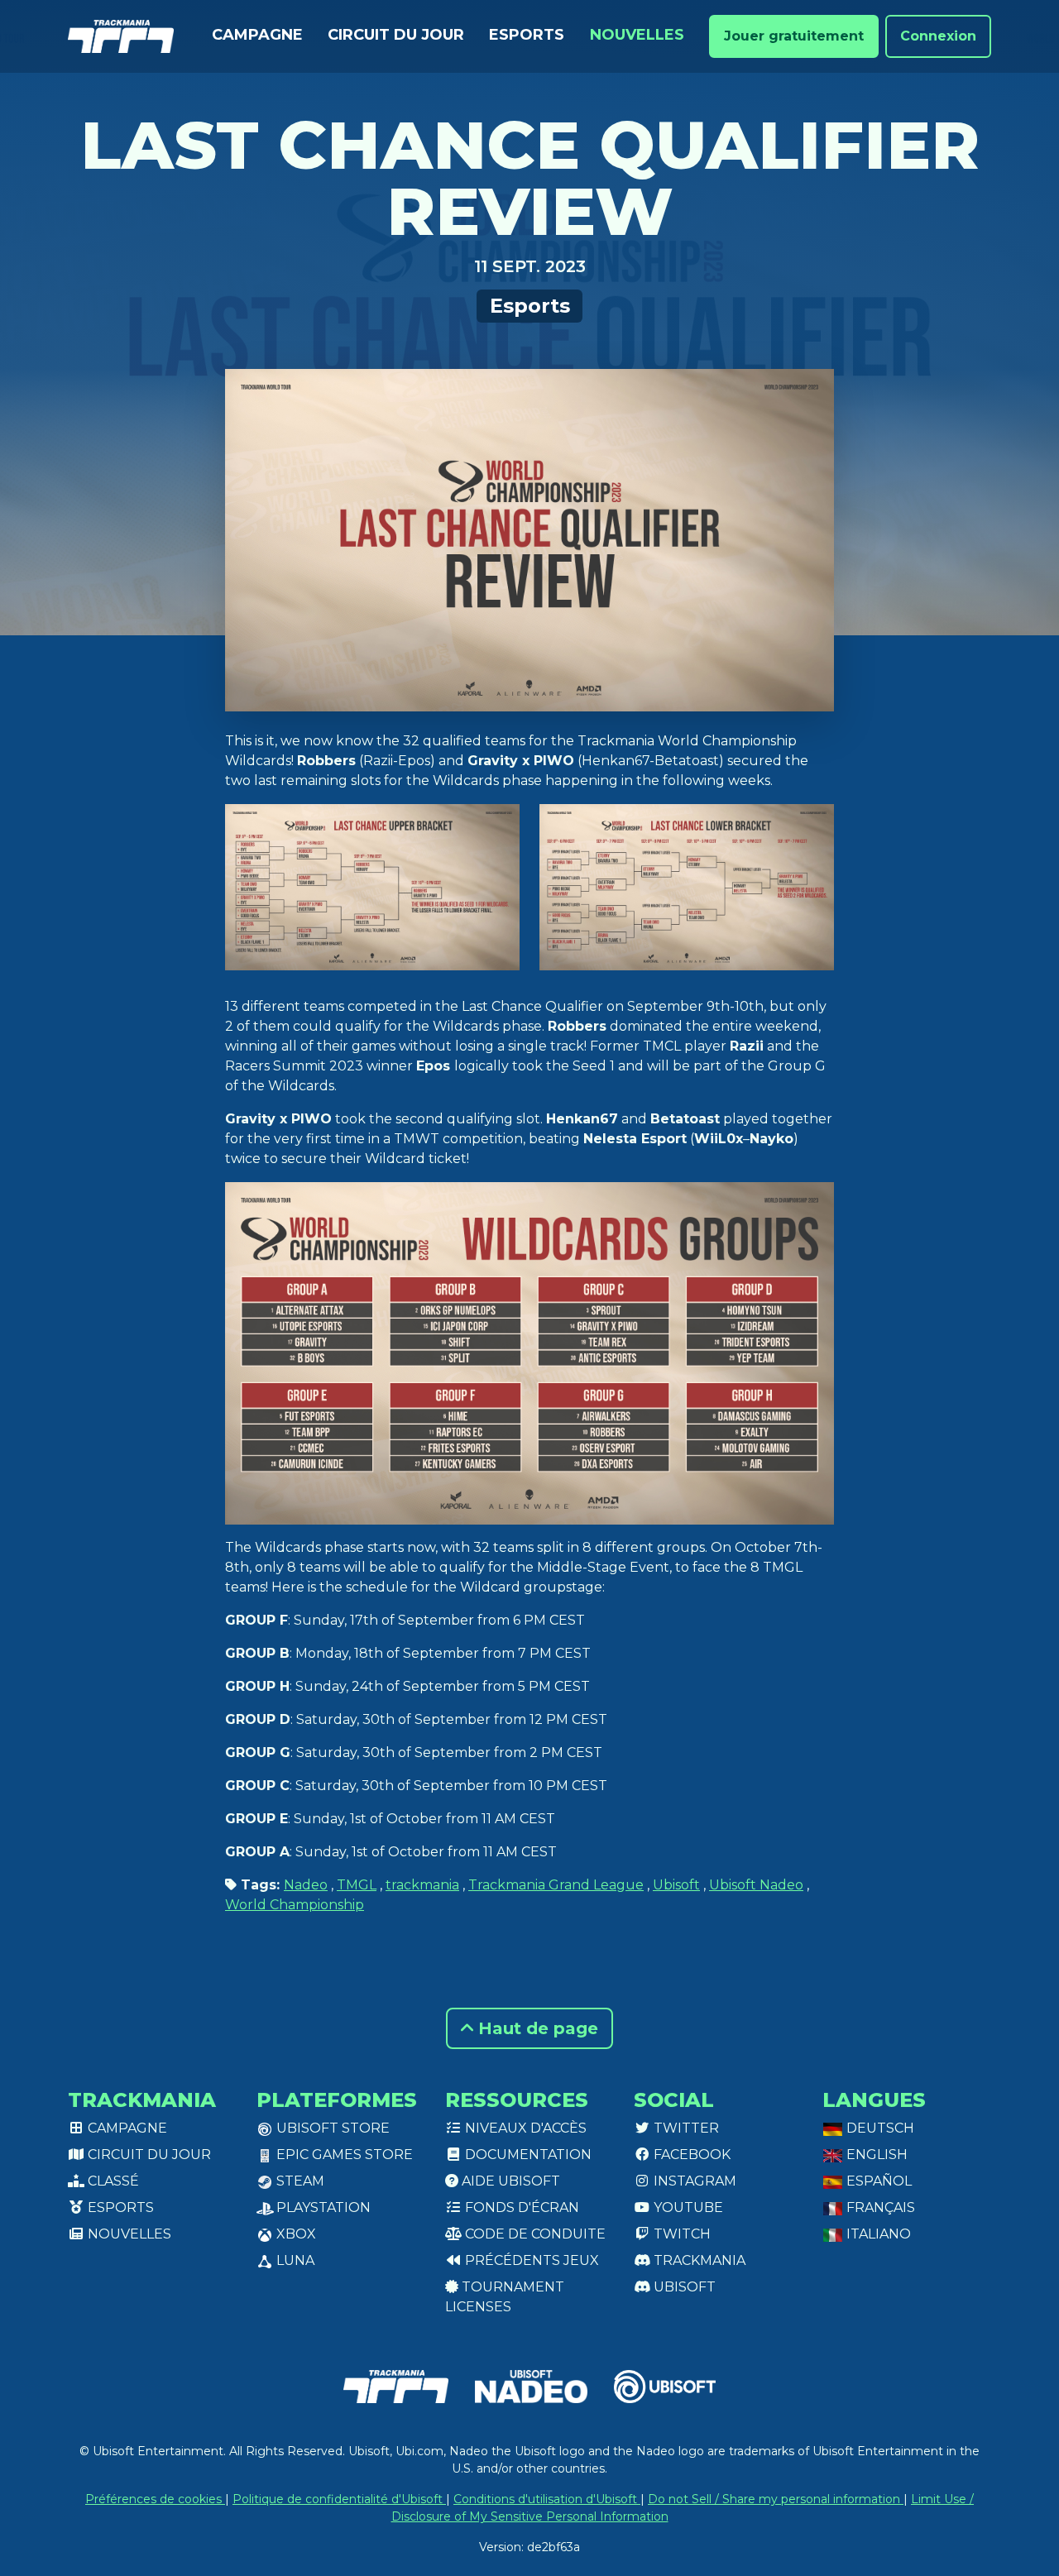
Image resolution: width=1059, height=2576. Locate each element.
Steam (299, 2181)
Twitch (680, 2234)
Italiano (877, 2234)
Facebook (690, 2155)
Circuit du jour (396, 35)
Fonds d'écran (520, 2207)
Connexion (938, 36)
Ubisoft (676, 1885)
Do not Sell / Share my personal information (776, 2499)
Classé (112, 2181)
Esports (527, 35)
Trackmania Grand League (556, 1885)
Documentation (527, 2155)
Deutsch (879, 2128)
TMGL (357, 1885)
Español (877, 2181)
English (875, 2155)
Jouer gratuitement (794, 36)
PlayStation (322, 2207)
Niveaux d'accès (524, 2128)
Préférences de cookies (155, 2499)
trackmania (422, 1885)
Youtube (687, 2207)
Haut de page (536, 2028)
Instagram (693, 2181)
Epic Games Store (343, 2155)
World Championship (295, 1905)
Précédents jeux (530, 2260)
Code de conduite (534, 2234)
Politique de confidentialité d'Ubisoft (339, 2499)
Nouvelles (637, 35)
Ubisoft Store (331, 2128)
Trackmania (698, 2260)
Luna (294, 2260)
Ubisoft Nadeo (756, 1885)
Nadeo (306, 1885)
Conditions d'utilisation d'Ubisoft (547, 2499)
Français (879, 2207)
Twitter (685, 2128)
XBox (295, 2234)
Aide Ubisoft (509, 2181)
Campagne (257, 35)
